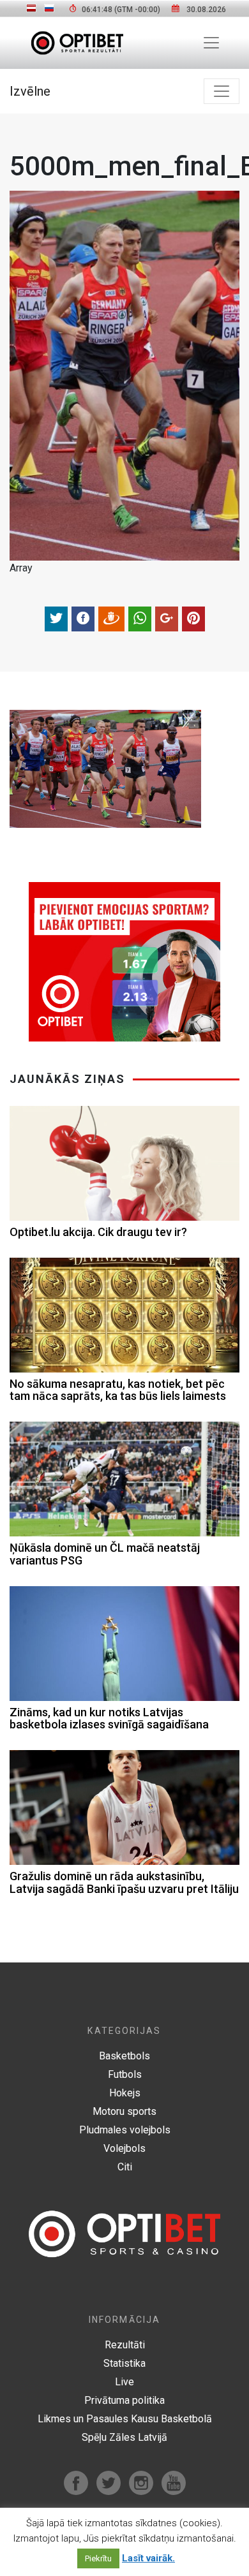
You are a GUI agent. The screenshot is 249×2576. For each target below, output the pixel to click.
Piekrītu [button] (98, 2558)
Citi (125, 2167)
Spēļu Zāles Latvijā (124, 2437)
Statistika (124, 2363)
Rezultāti (125, 2345)
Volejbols (124, 2148)
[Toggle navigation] (211, 43)
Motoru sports (124, 2111)
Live (124, 2382)
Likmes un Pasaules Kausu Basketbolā (125, 2419)
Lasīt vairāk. (148, 2558)
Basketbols (124, 2056)
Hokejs (125, 2093)
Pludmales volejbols (125, 2130)
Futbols (125, 2074)
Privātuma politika (124, 2400)
